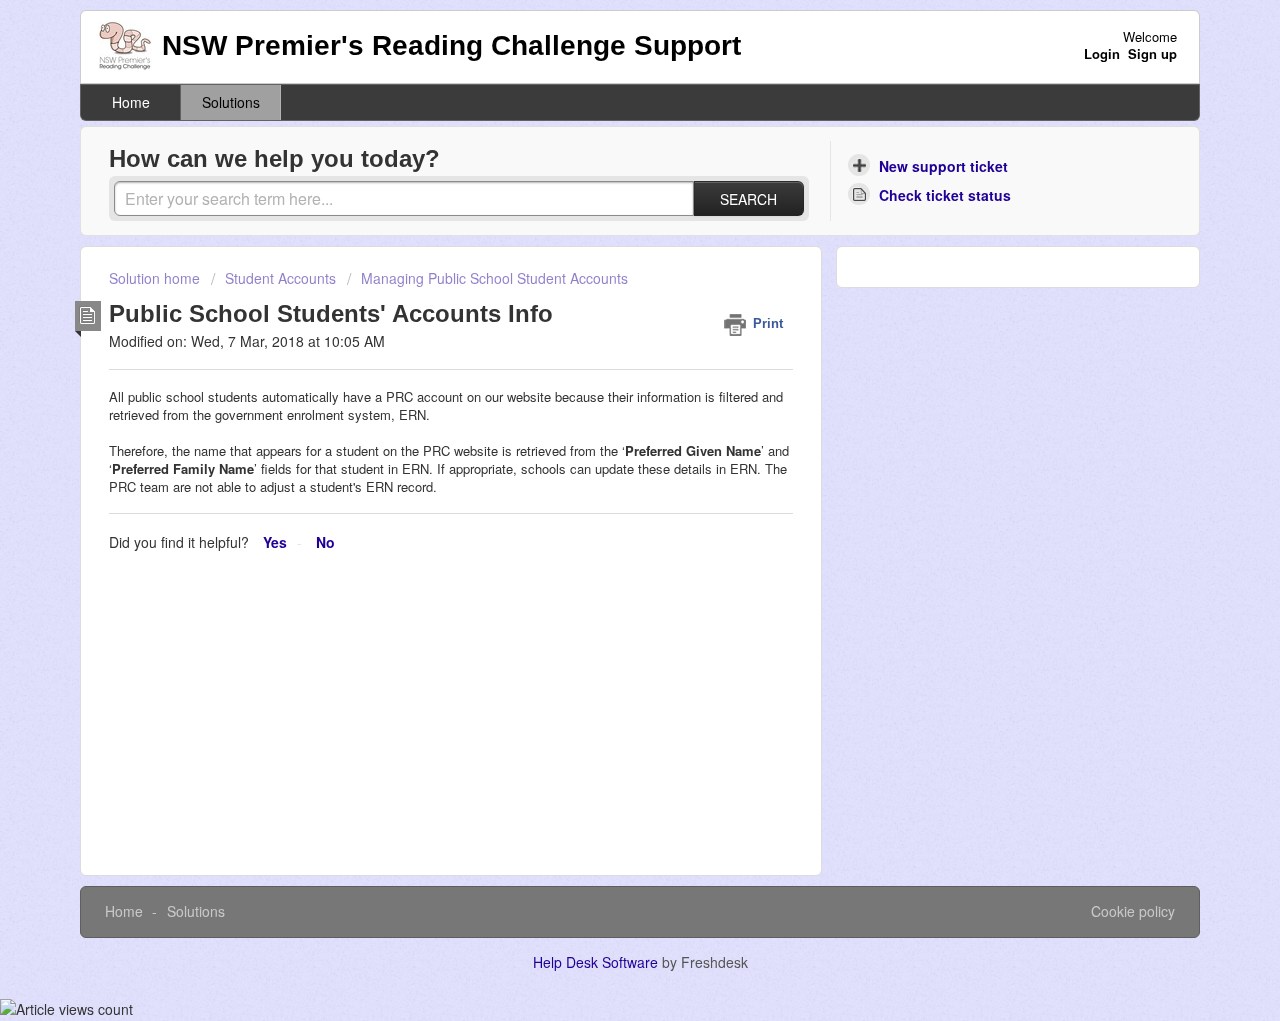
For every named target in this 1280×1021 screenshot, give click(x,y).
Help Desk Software (597, 962)
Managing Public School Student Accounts (494, 278)
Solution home (156, 278)
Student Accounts (280, 278)
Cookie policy (1133, 911)
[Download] (603, 246)
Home (131, 102)
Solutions (231, 102)
